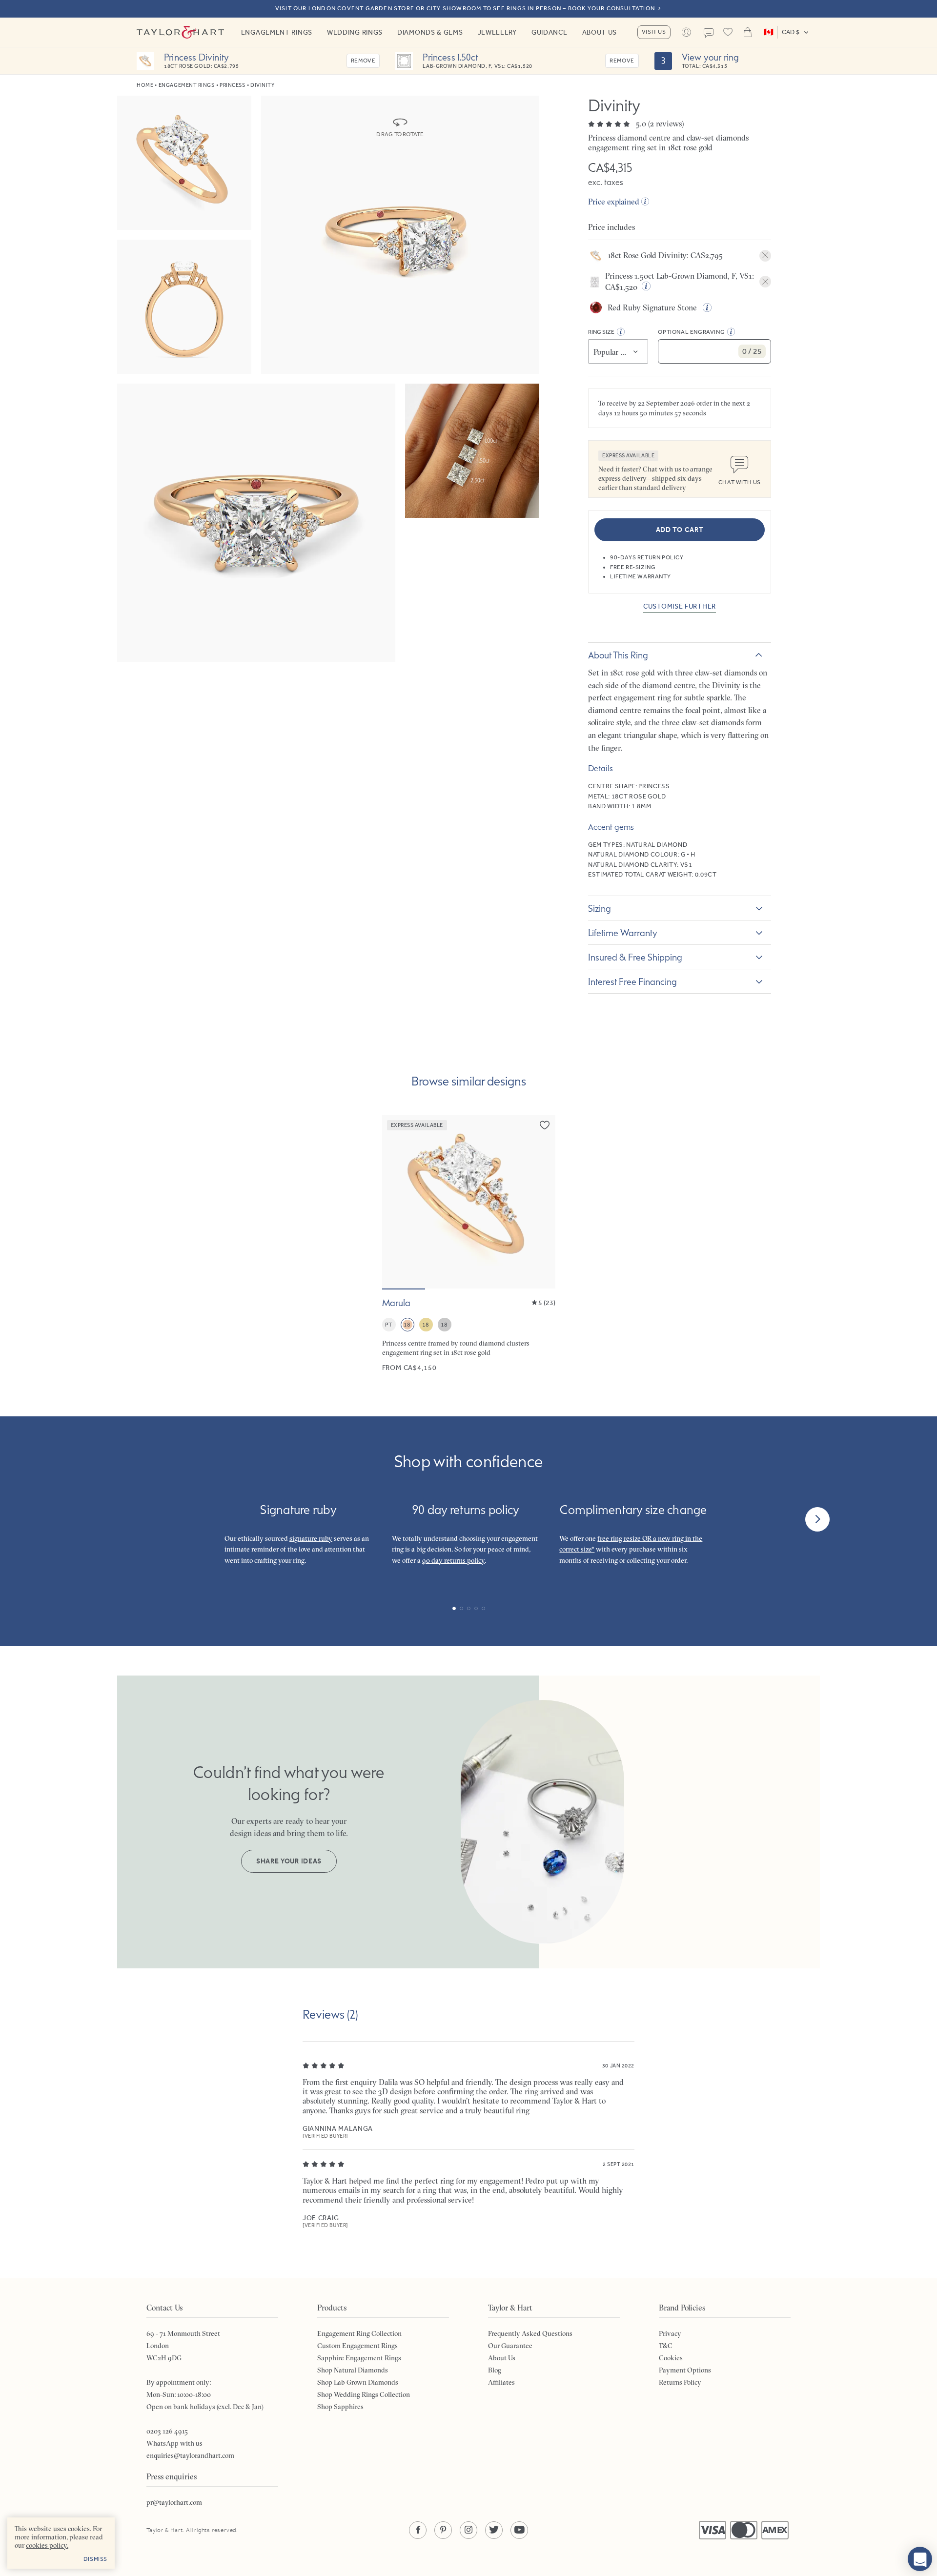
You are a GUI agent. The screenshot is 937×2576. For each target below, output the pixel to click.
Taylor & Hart (181, 32)
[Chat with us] (920, 2559)
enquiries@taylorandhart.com (190, 2455)
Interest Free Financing (632, 981)
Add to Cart (680, 530)
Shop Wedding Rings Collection (364, 2394)
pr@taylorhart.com (174, 2502)
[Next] (817, 1519)
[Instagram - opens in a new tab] (468, 2530)
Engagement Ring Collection (359, 2333)
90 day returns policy (453, 1560)
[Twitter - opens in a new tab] (494, 2530)
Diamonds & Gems (430, 32)
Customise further (680, 606)
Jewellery (497, 32)
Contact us (709, 33)
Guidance (550, 32)
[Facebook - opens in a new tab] (418, 2530)
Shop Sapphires (340, 2407)
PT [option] (389, 1325)
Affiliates (501, 2382)
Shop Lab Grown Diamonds (358, 2382)
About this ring (618, 655)
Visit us (654, 32)
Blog (495, 2370)
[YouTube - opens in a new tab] (519, 2530)
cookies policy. (47, 2545)
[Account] (687, 32)
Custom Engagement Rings (357, 2346)
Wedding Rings (355, 32)
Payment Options (685, 2370)
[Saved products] (728, 32)
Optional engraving (691, 332)
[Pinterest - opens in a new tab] (443, 2530)
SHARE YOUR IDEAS (289, 1861)
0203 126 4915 (167, 2431)
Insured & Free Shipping (635, 957)
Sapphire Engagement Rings (359, 2358)
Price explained (614, 202)
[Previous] (120, 1519)
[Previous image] (396, 1202)
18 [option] (407, 1325)
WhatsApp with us (174, 2443)
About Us (600, 32)
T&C (666, 2346)
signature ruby (311, 1538)
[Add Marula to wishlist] (545, 1125)
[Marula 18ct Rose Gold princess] (469, 1244)
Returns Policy (680, 2382)
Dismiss (95, 2559)
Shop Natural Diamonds (353, 2370)
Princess (232, 85)
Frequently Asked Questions (530, 2333)
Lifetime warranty (623, 933)
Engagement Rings (277, 32)
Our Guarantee (510, 2346)
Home (145, 85)
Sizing (600, 908)
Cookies (671, 2358)
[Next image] (542, 1202)
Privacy (670, 2333)
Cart (748, 32)
